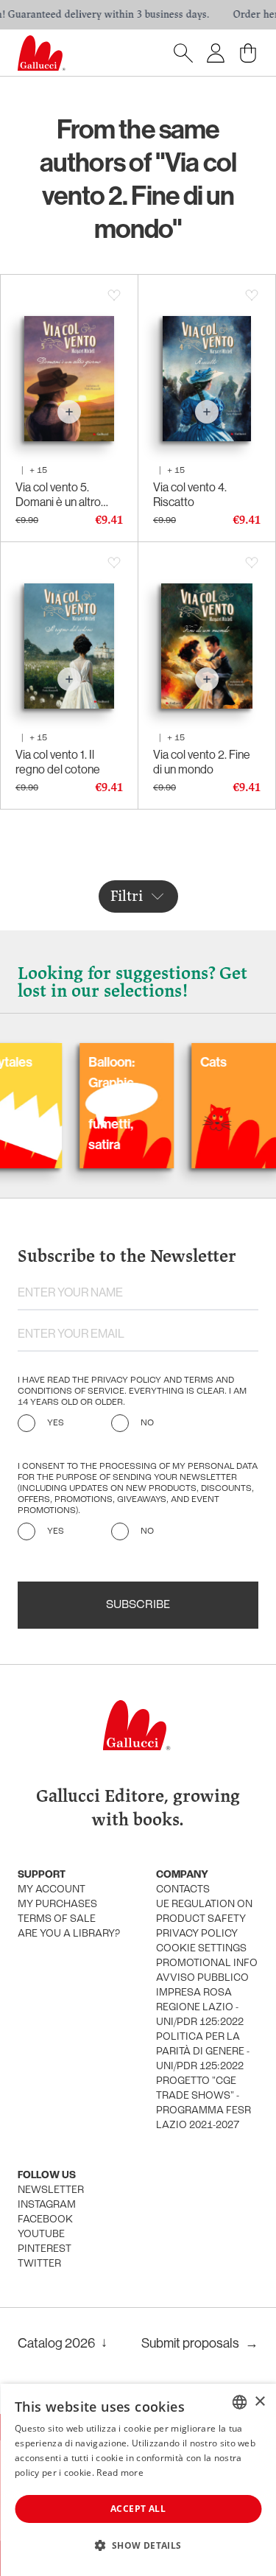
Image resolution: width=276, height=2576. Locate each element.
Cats (180, 1062)
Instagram (47, 2205)
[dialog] (138, 2480)
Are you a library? (69, 1934)
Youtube (41, 2235)
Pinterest (45, 2249)
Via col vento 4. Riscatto (190, 494)
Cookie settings (201, 1949)
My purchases (57, 1905)
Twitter (39, 2264)
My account (52, 1890)
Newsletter (51, 2190)
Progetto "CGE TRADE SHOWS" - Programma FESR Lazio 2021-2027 (204, 2103)
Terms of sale (57, 1919)
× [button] (259, 2402)
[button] (138, 2545)
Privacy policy (197, 1934)
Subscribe (138, 1605)
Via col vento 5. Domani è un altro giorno (58, 494)
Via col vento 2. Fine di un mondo (202, 762)
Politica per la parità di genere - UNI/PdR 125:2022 (203, 2052)
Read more (120, 2473)
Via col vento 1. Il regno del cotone (58, 762)
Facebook (45, 2220)
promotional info (207, 1963)
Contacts (183, 1890)
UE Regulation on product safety (204, 1912)
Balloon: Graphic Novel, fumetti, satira (78, 1103)
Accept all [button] (138, 2509)
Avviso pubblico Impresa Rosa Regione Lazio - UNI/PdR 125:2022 (202, 2000)
